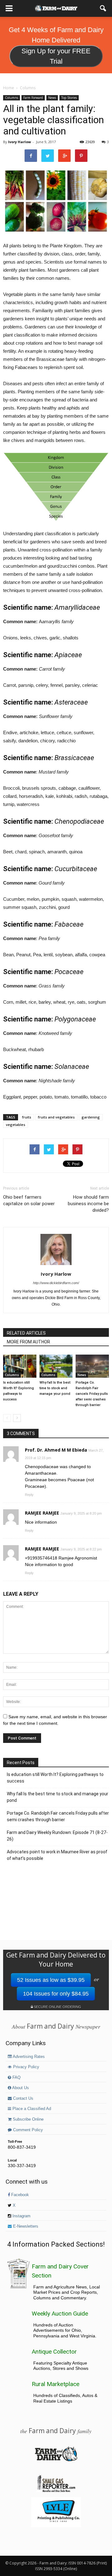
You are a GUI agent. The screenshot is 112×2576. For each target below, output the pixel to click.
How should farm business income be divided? (88, 1204)
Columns (12, 98)
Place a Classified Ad (31, 2109)
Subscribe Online (28, 2119)
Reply (29, 1495)
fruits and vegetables (56, 1117)
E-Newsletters (25, 2226)
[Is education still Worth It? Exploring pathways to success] (20, 1366)
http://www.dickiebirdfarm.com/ (56, 1283)
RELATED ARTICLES (26, 1333)
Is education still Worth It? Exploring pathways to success (55, 1778)
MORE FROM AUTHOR (28, 1342)
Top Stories (69, 98)
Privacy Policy (26, 2067)
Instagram (21, 2216)
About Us (20, 2088)
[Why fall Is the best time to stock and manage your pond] (56, 1366)
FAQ (16, 2078)
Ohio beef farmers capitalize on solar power (29, 1200)
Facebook (19, 2195)
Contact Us (23, 2098)
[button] (103, 8)
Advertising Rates (28, 2057)
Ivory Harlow (19, 142)
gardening (91, 1117)
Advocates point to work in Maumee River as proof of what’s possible (57, 1855)
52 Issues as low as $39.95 (51, 1980)
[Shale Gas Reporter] (56, 2491)
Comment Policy (27, 2130)
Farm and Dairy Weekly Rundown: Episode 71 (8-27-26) (57, 1836)
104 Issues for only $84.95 (56, 1994)
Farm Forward (33, 98)
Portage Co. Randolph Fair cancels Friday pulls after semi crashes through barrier (92, 1394)
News (52, 98)
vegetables (16, 1125)
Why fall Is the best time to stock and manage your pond (55, 1388)
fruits (27, 1117)
